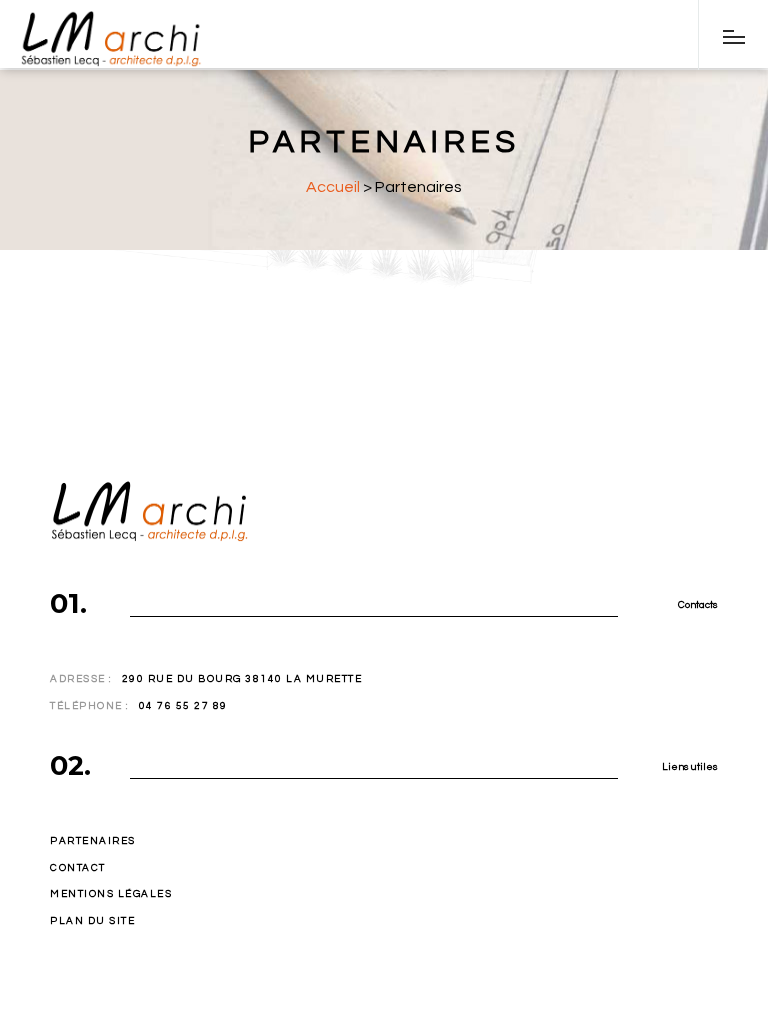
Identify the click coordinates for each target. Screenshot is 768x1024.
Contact (78, 868)
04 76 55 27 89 (183, 706)
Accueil (333, 187)
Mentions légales (111, 894)
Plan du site (92, 921)
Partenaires (93, 841)
